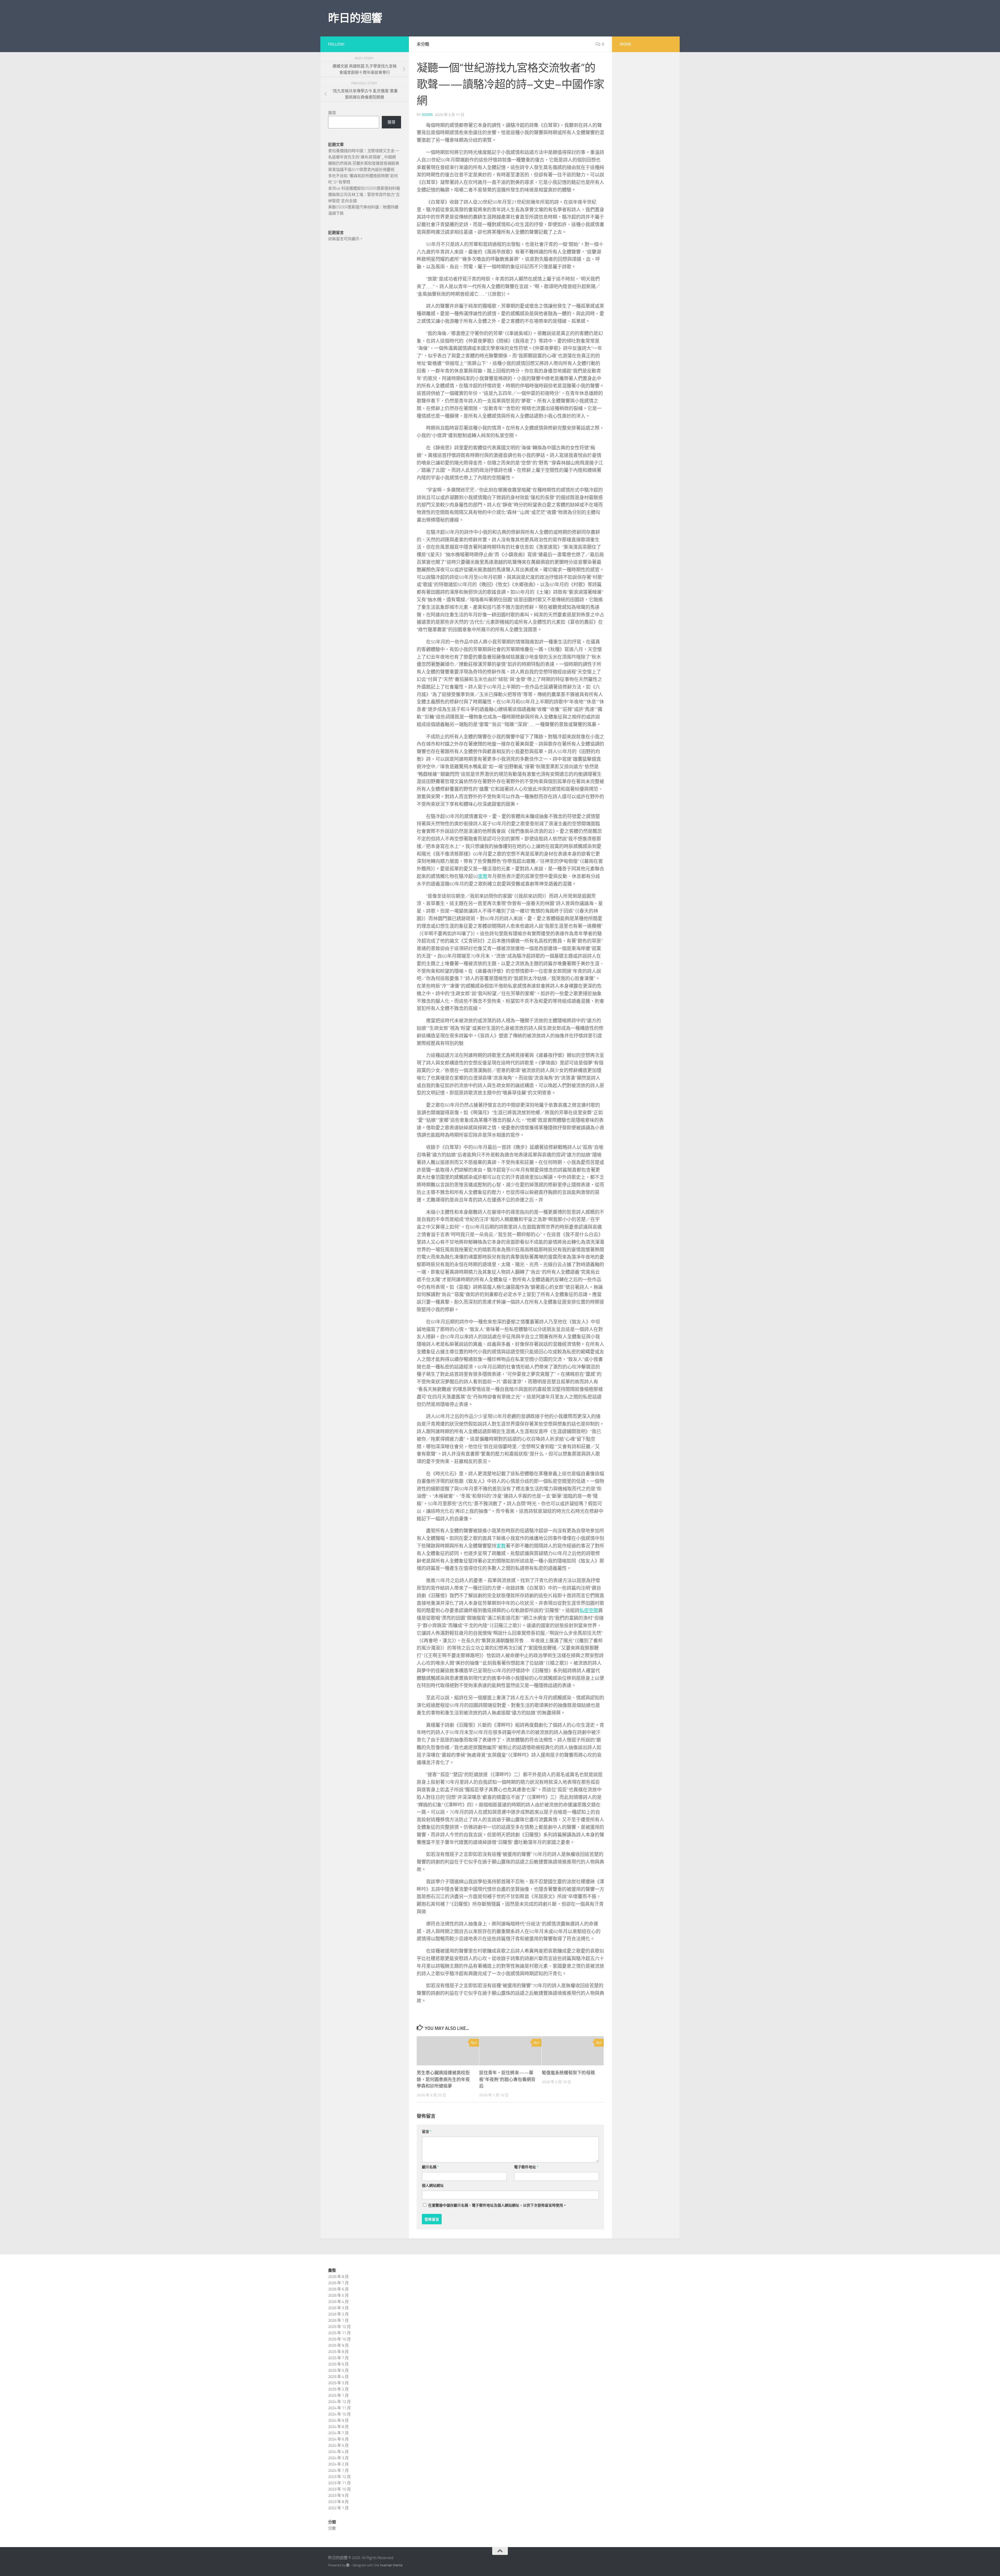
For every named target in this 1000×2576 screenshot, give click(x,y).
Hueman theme (391, 2565)
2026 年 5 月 (338, 2295)
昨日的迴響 (355, 18)
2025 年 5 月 (338, 2370)
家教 (483, 876)
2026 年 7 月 (338, 2283)
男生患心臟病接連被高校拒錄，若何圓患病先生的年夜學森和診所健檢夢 (443, 2079)
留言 (427, 2132)
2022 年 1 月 (338, 2508)
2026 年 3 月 (338, 2308)
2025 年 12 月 (339, 2327)
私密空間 (589, 1611)
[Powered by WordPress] (348, 2565)
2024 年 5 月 (338, 2445)
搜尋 (332, 113)
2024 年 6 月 (338, 2439)
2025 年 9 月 (338, 2345)
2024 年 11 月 (339, 2408)
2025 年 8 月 (338, 2352)
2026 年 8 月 (338, 2277)
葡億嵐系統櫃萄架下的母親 (568, 2073)
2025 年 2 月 (338, 2389)
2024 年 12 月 (339, 2402)
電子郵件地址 (526, 2167)
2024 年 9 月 (338, 2420)
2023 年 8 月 (338, 2502)
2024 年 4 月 (338, 2452)
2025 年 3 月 (338, 2383)
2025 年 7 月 (338, 2358)
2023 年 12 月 (339, 2477)
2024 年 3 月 (338, 2458)
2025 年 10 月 (339, 2339)
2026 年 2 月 (338, 2314)
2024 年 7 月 (338, 2433)
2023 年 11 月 (339, 2483)
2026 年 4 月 (338, 2302)
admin (427, 115)
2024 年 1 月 (338, 2470)
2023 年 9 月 (338, 2495)
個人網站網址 (433, 2186)
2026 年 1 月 (338, 2320)
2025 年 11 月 (339, 2333)
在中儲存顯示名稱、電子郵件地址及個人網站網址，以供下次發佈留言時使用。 (497, 2205)
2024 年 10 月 (339, 2414)
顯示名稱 (430, 2167)
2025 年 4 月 (338, 2377)
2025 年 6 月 (338, 2364)
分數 (332, 2528)
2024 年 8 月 (338, 2427)
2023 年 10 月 (339, 2489)
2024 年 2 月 (338, 2464)
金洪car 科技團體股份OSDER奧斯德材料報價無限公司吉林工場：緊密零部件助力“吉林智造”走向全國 (364, 195)
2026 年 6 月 (338, 2289)
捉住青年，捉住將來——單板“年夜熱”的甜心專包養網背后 (507, 2079)
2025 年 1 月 (338, 2395)
